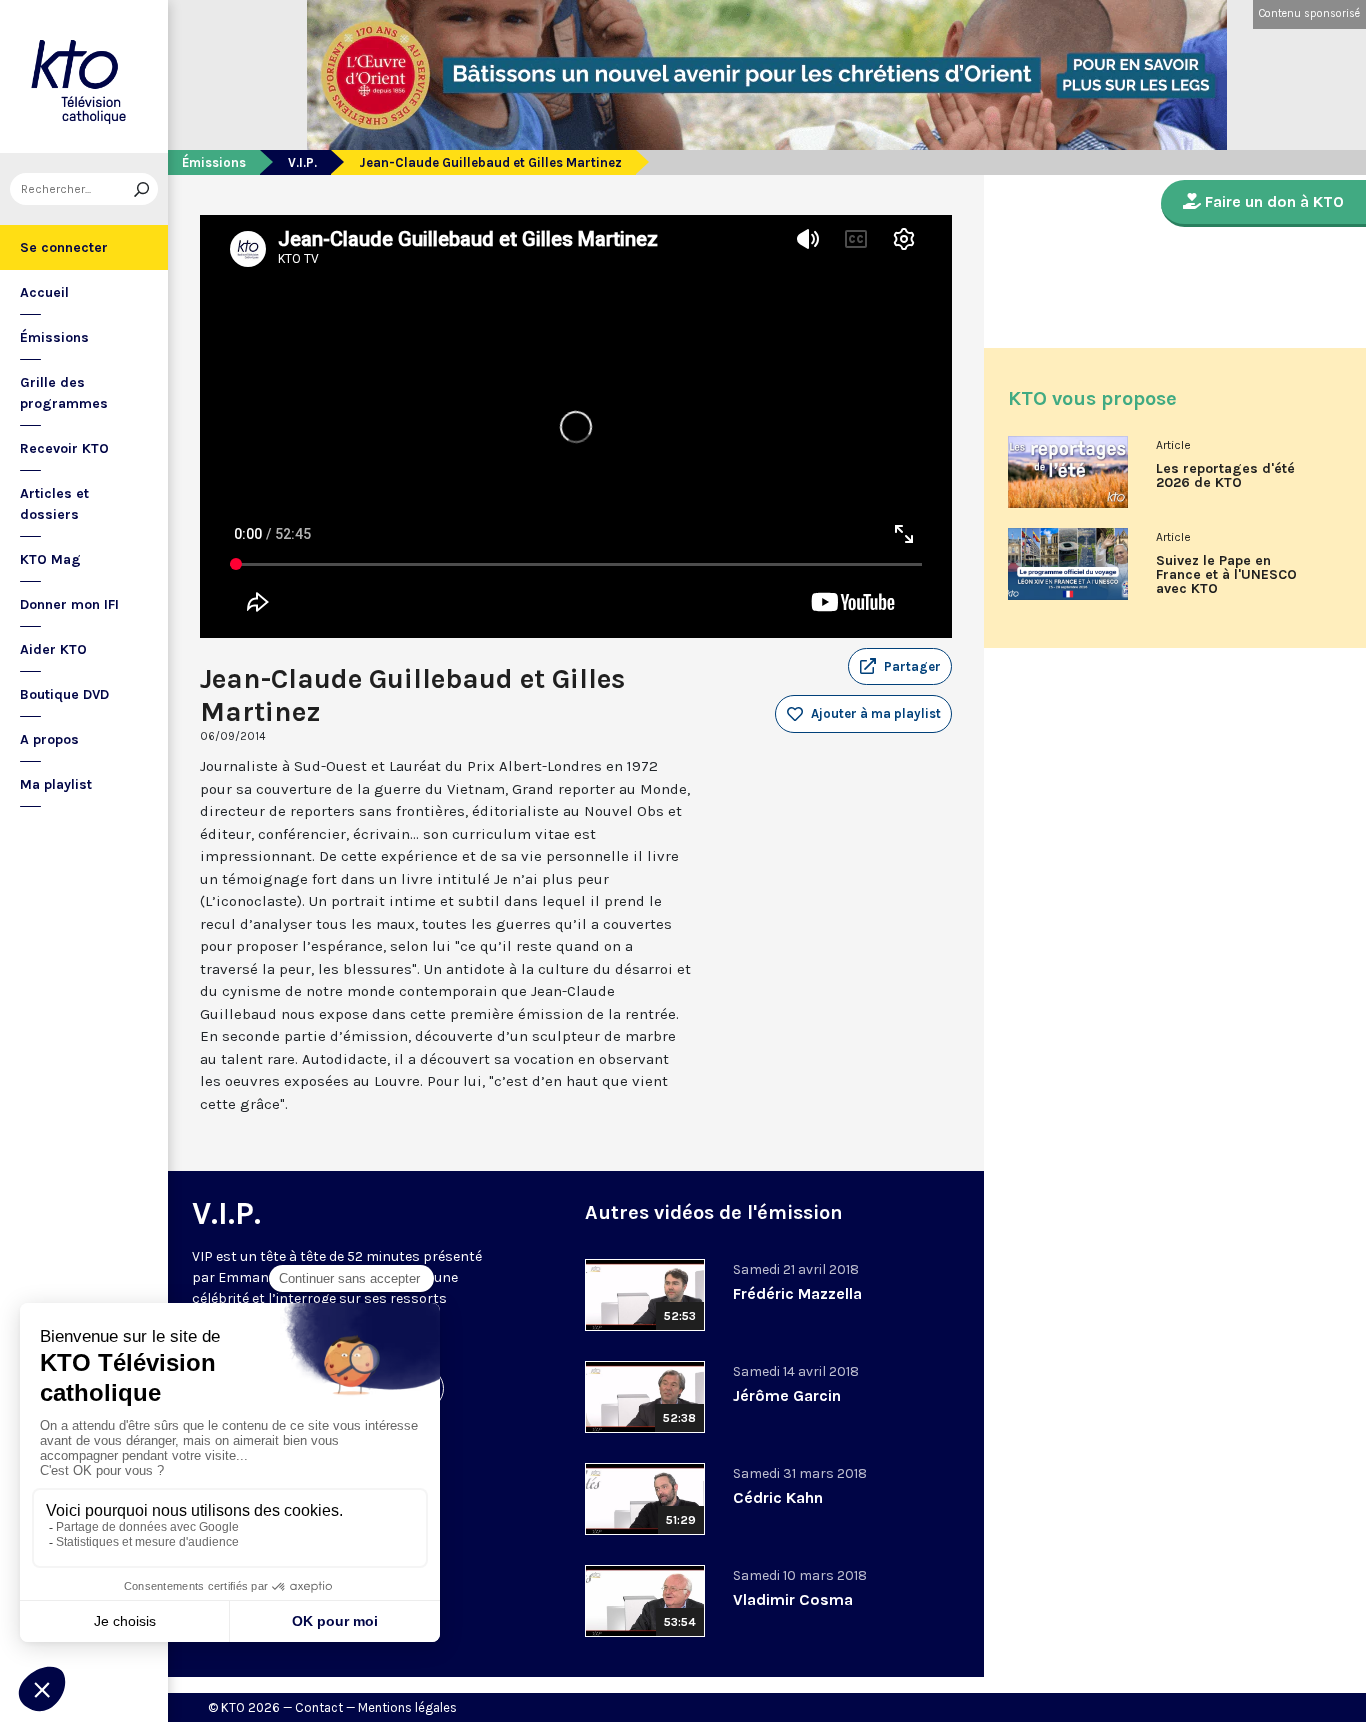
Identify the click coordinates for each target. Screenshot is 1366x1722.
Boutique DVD (64, 694)
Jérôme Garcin (787, 1395)
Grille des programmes (64, 393)
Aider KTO (53, 649)
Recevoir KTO (64, 448)
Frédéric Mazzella (797, 1293)
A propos (49, 739)
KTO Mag (50, 559)
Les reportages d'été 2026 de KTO (1225, 476)
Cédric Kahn (778, 1497)
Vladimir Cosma (793, 1599)
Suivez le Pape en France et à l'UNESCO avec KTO (1226, 575)
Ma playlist (56, 784)
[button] (900, 667)
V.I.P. (302, 162)
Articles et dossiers (54, 504)
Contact (319, 1707)
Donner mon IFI (69, 604)
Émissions (54, 337)
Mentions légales (407, 1707)
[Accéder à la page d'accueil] (84, 76)
